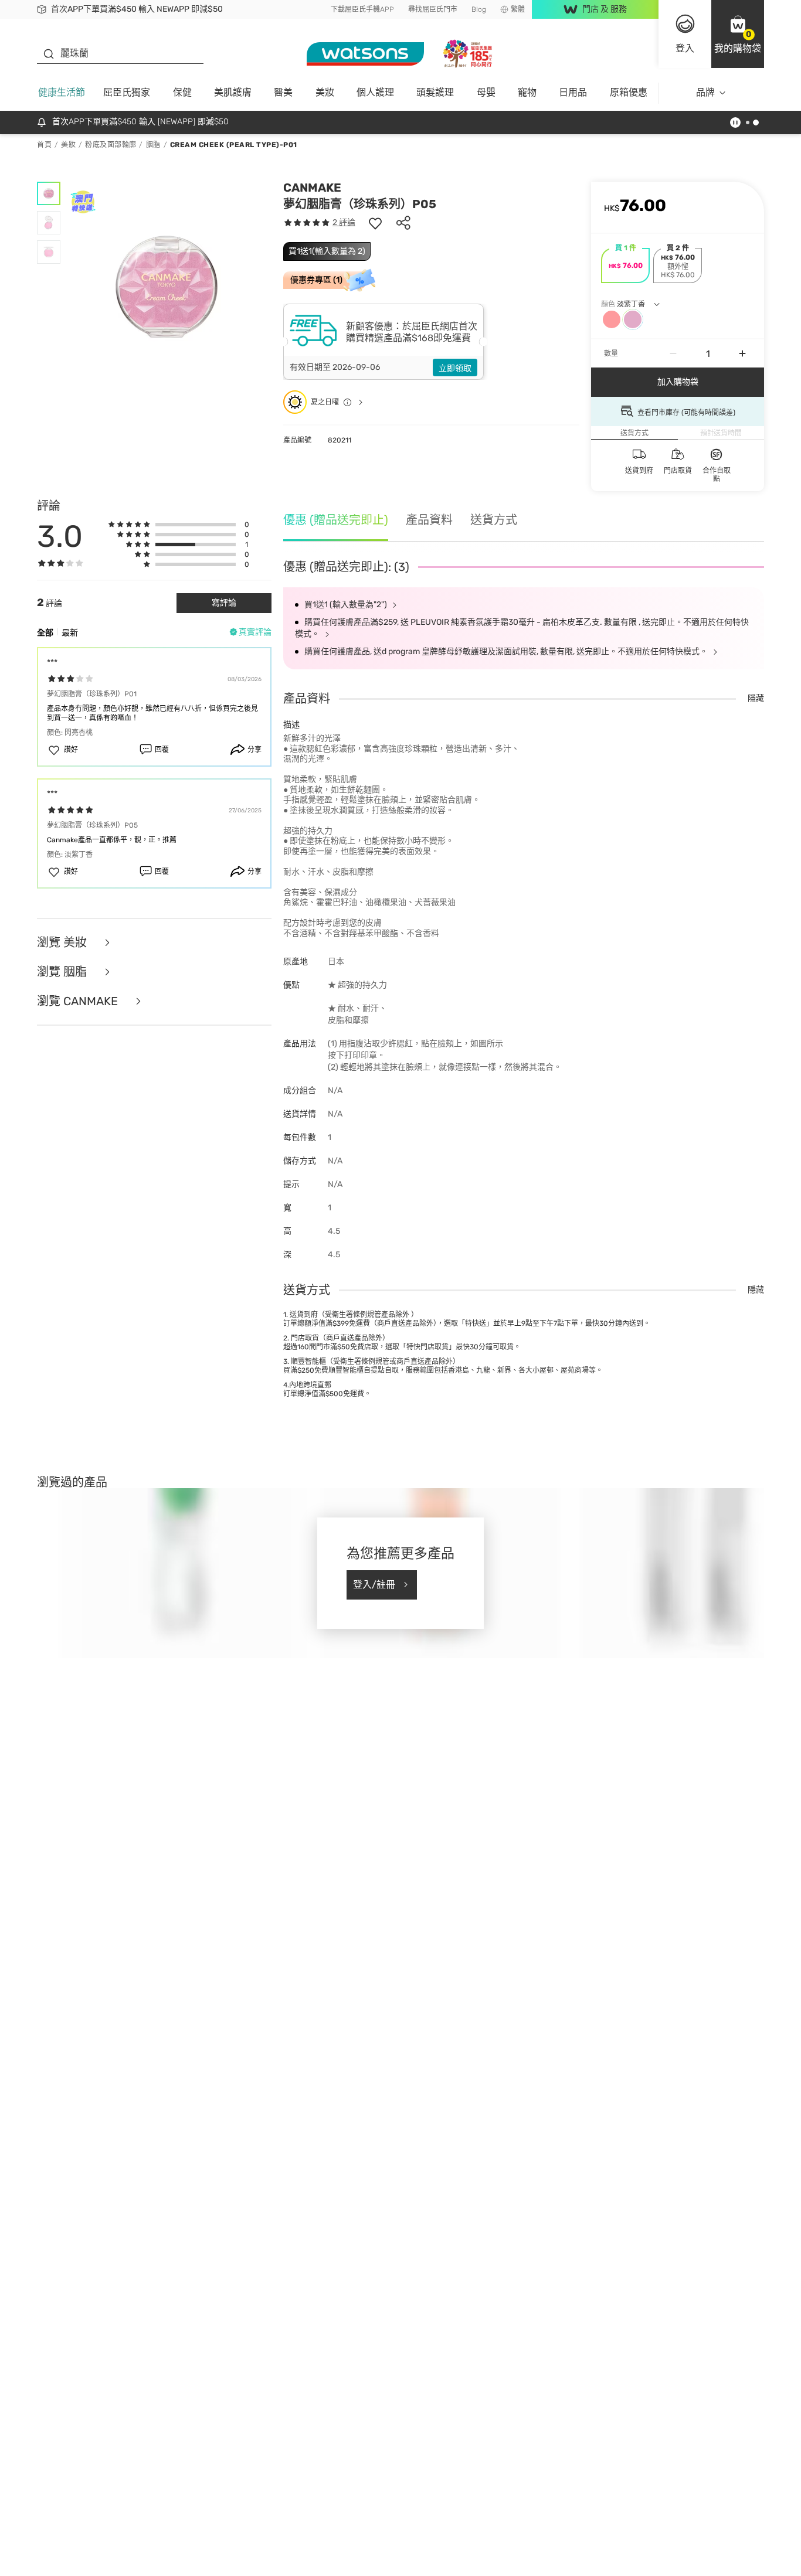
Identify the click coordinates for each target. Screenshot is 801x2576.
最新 (70, 633)
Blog (479, 9)
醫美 (283, 92)
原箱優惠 (629, 92)
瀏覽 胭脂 (63, 972)
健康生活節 (62, 92)
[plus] (742, 353)
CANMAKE (312, 188)
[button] (738, 34)
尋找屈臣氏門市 (433, 9)
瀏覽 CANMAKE (79, 1001)
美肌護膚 (233, 92)
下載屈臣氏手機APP (362, 9)
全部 (45, 633)
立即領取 (455, 368)
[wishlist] (375, 223)
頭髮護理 (435, 92)
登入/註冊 (374, 1585)
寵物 (527, 92)
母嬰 (486, 92)
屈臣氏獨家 (127, 92)
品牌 (705, 92)
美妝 (325, 92)
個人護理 (375, 92)
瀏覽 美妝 (63, 942)
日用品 (573, 92)
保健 (182, 92)
